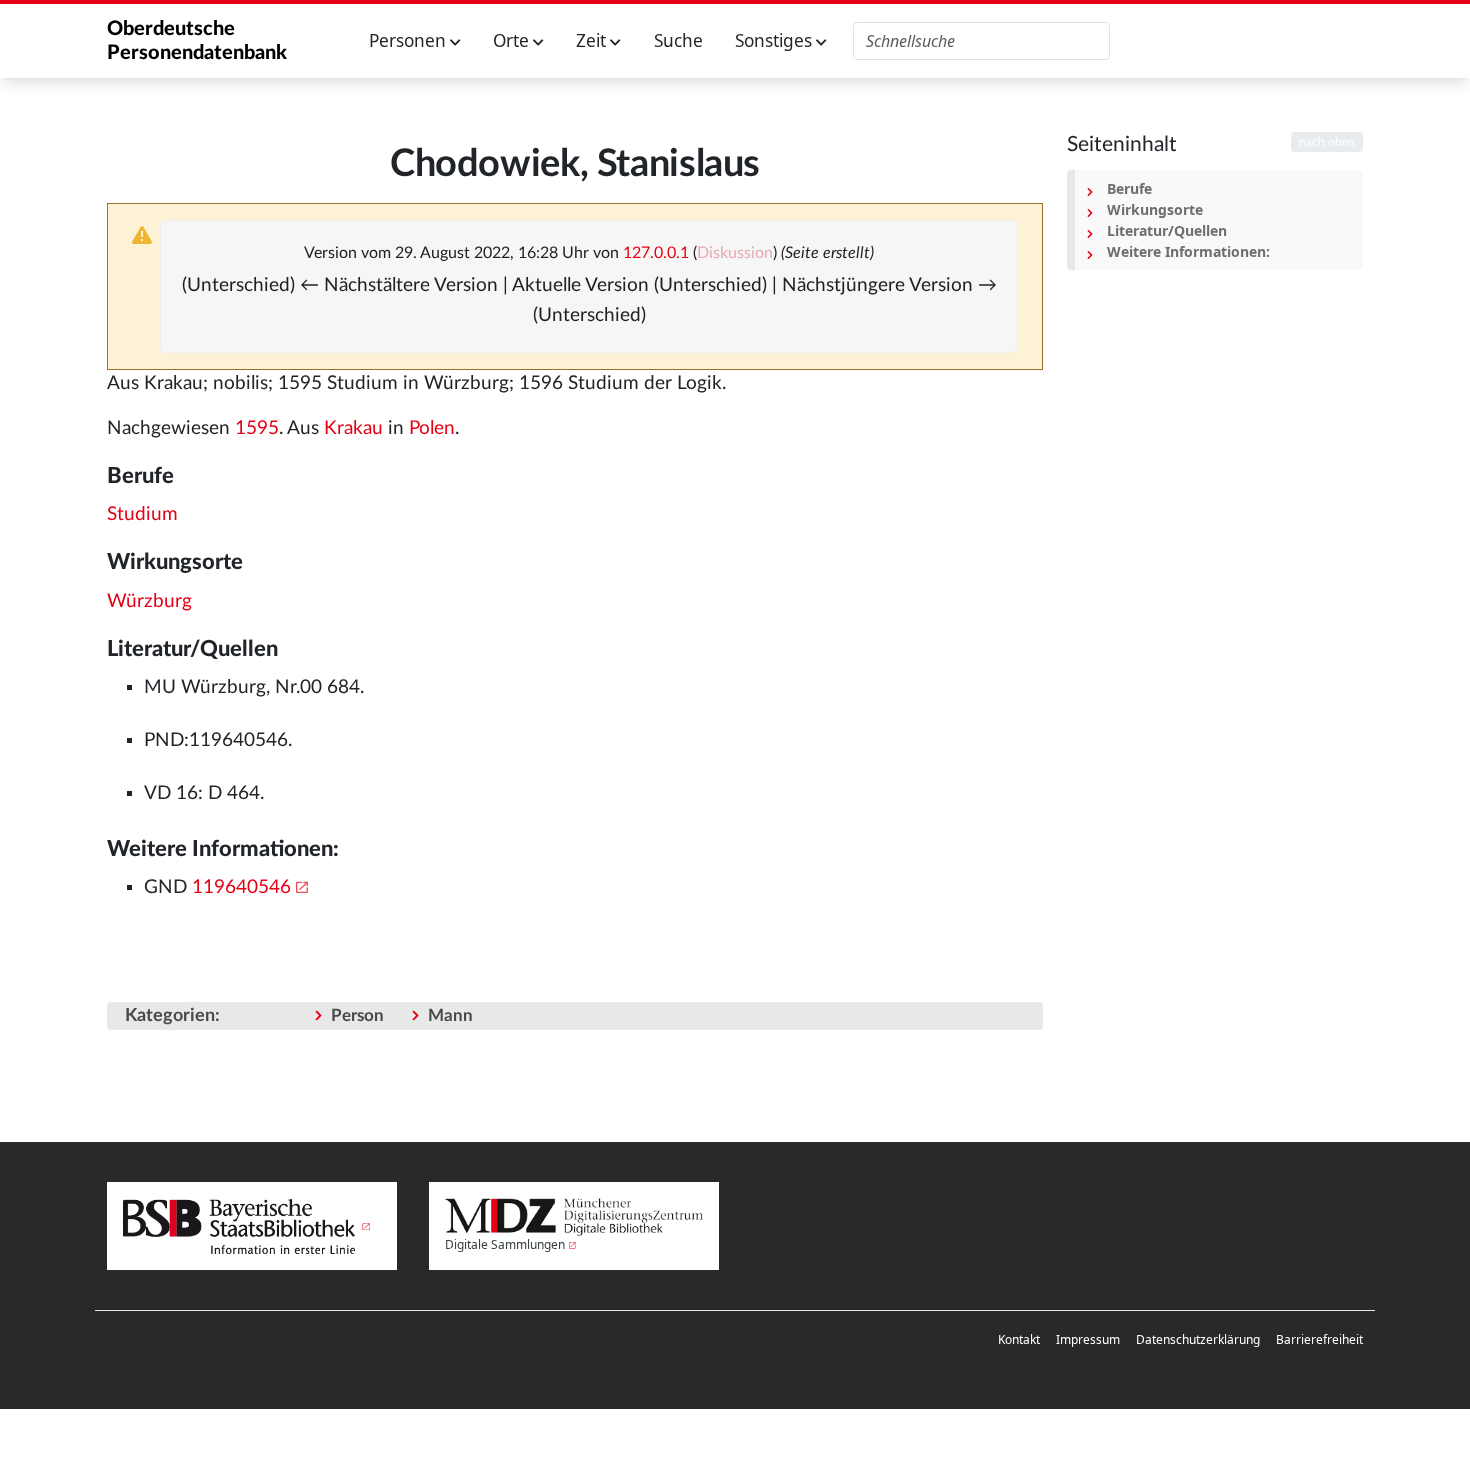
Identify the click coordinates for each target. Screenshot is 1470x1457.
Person (357, 1015)
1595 (257, 428)
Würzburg (149, 601)
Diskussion (735, 253)
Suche (678, 40)
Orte (513, 40)
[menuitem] (1019, 1340)
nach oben (1327, 142)
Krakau (353, 428)
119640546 (241, 887)
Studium (142, 514)
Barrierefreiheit (1319, 1339)
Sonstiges (775, 40)
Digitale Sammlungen (505, 1244)
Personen (409, 40)
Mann (450, 1015)
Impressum (1088, 1339)
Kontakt (1019, 1339)
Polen (432, 428)
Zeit (593, 40)
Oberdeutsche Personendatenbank (197, 41)
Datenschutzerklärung (1198, 1339)
